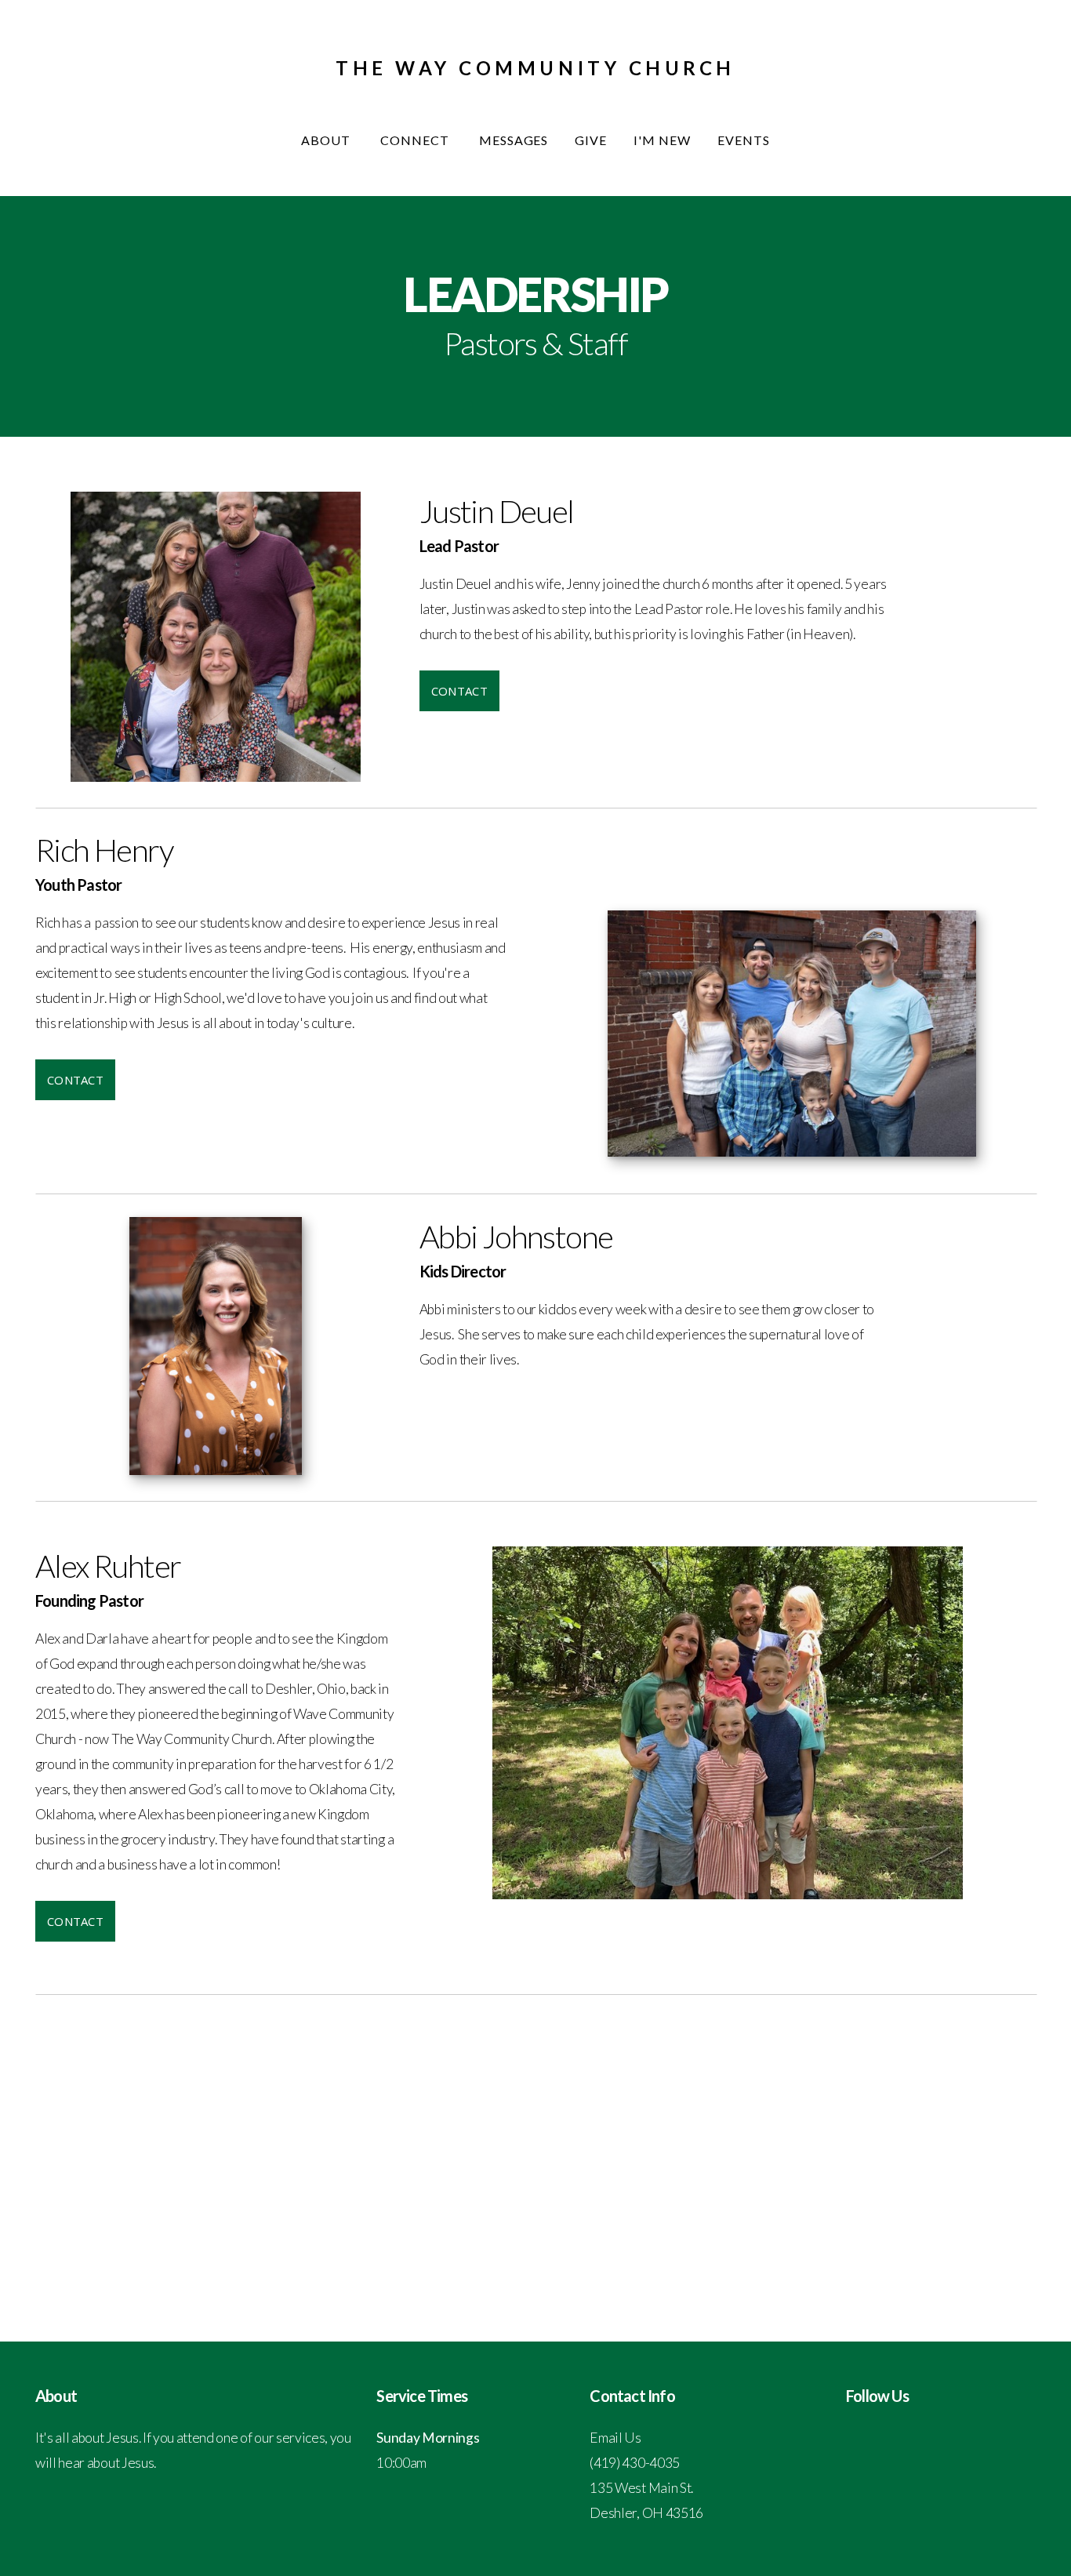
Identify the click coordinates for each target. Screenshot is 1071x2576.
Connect (416, 140)
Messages (514, 140)
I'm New (662, 140)
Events (744, 140)
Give (591, 140)
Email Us (615, 2438)
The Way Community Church (535, 68)
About (327, 140)
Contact (459, 691)
